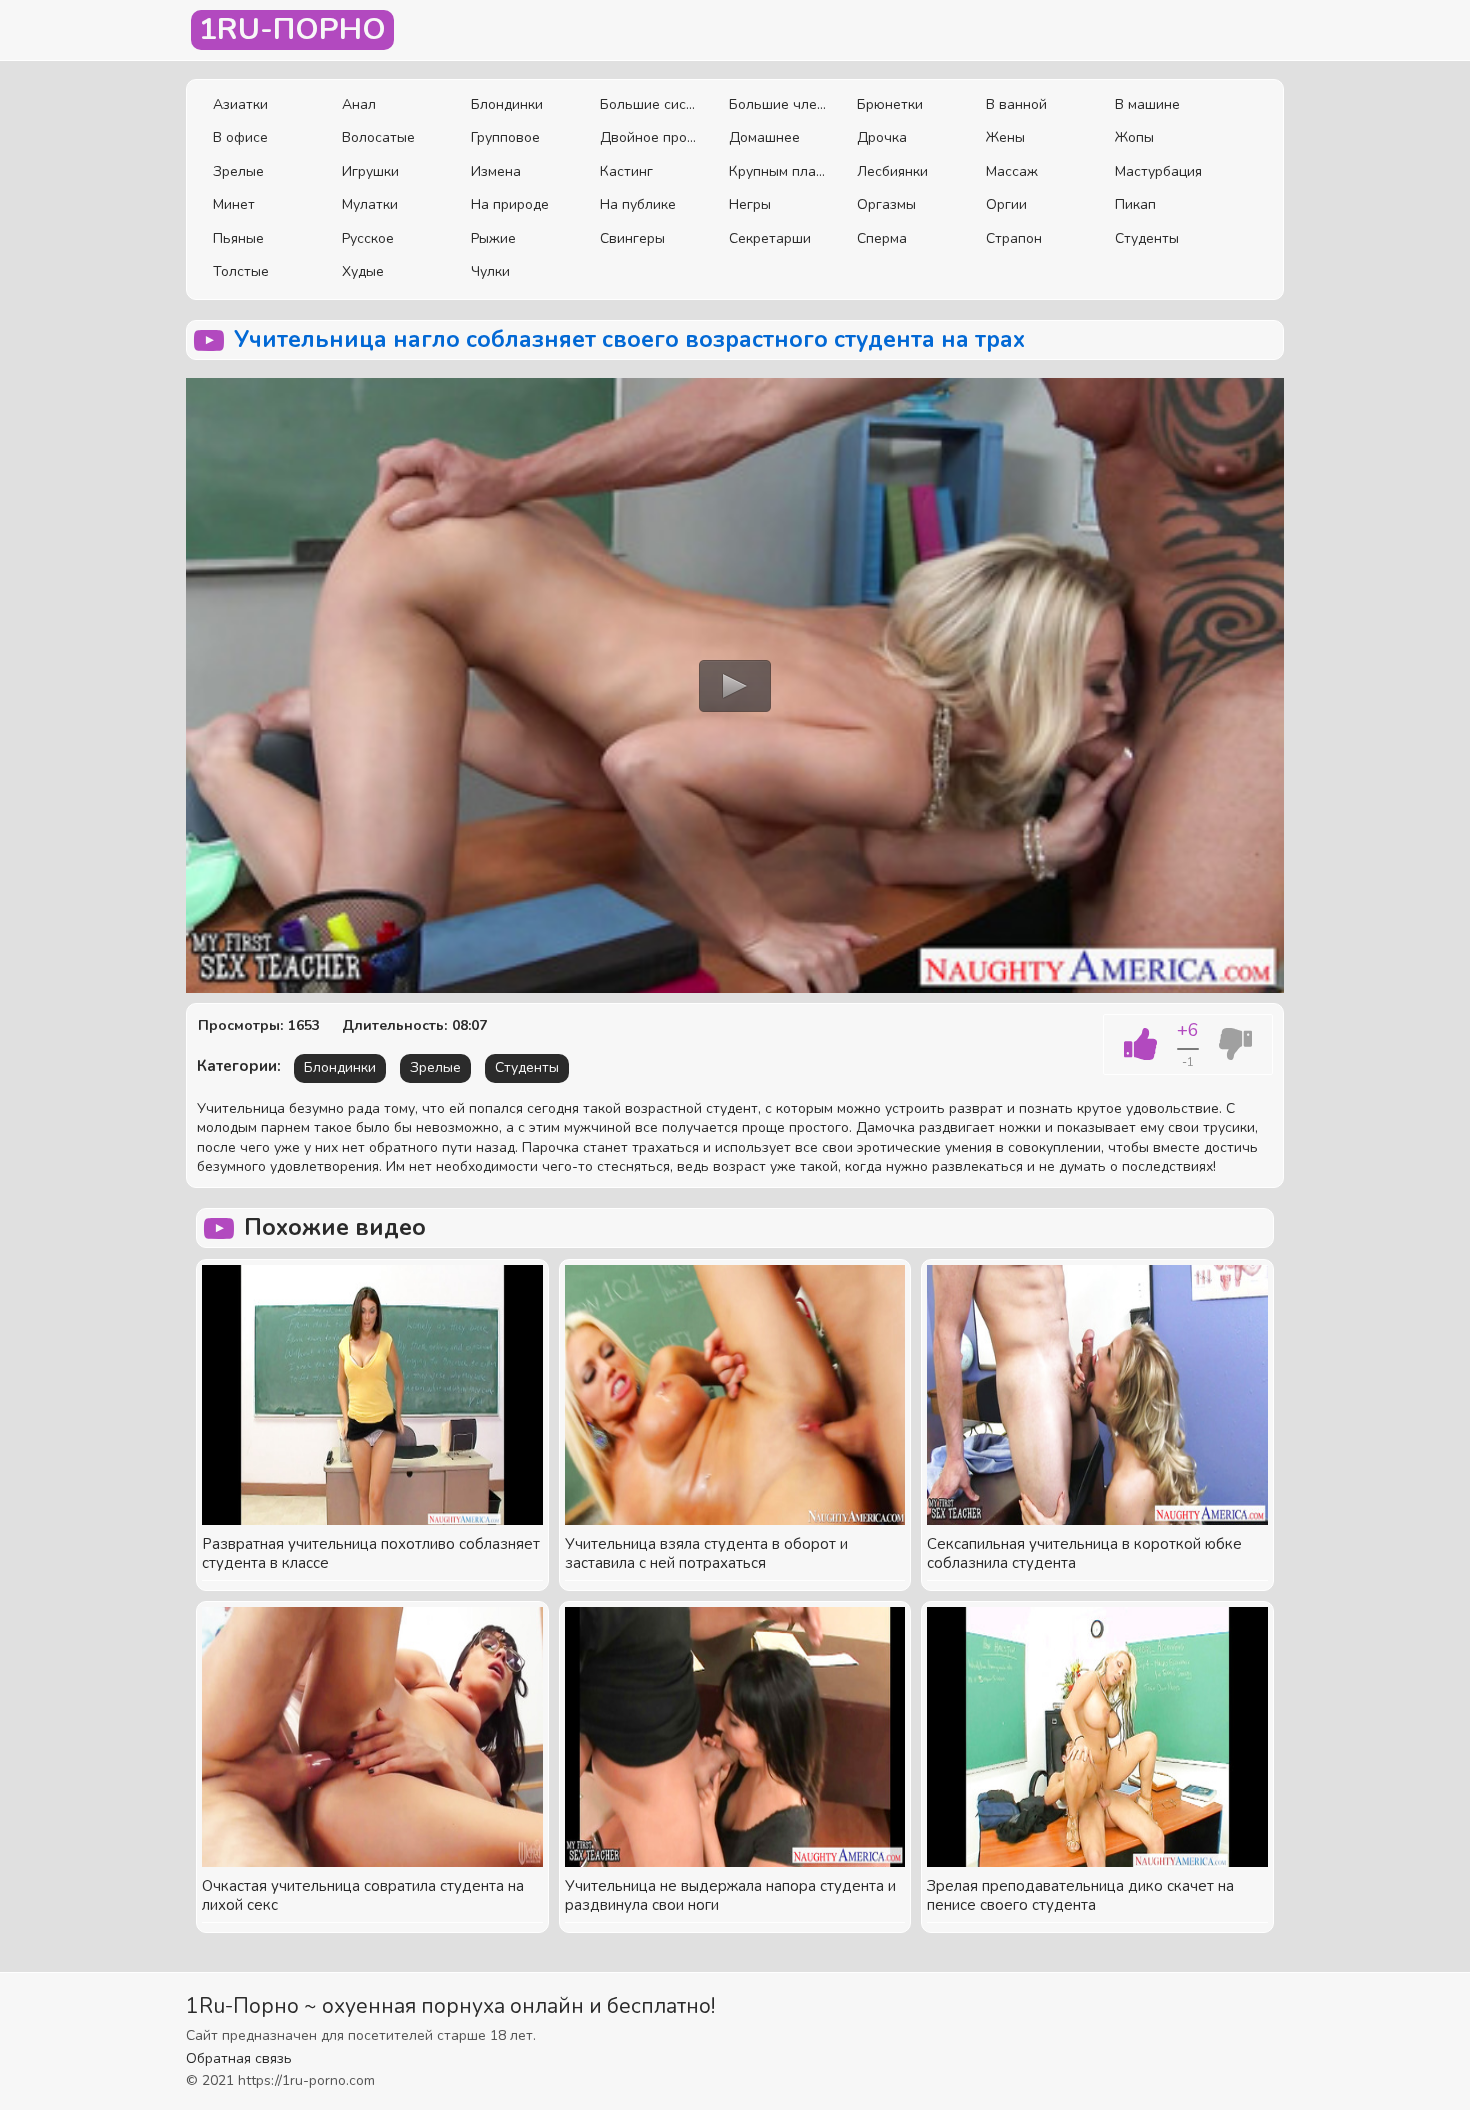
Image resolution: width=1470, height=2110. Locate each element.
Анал (359, 104)
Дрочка (882, 137)
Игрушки (370, 171)
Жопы (1134, 137)
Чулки (490, 271)
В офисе (240, 137)
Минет (234, 204)
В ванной (1016, 104)
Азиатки (240, 104)
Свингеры (632, 238)
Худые (363, 271)
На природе (510, 204)
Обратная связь (239, 2058)
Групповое (505, 137)
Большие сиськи (649, 104)
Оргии (1006, 204)
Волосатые (378, 137)
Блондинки (507, 104)
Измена (496, 171)
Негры (750, 204)
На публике (638, 204)
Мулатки (370, 204)
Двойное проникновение (649, 137)
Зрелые (238, 171)
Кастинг (626, 171)
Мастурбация (1158, 171)
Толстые (241, 271)
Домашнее (764, 137)
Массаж (1012, 171)
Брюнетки (890, 104)
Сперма (882, 238)
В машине (1147, 104)
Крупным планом (778, 171)
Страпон (1014, 238)
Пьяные (238, 238)
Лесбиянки (892, 171)
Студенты (1147, 238)
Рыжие (493, 238)
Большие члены (778, 104)
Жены (1005, 137)
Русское (368, 238)
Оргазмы (886, 204)
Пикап (1135, 204)
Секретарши (770, 238)
